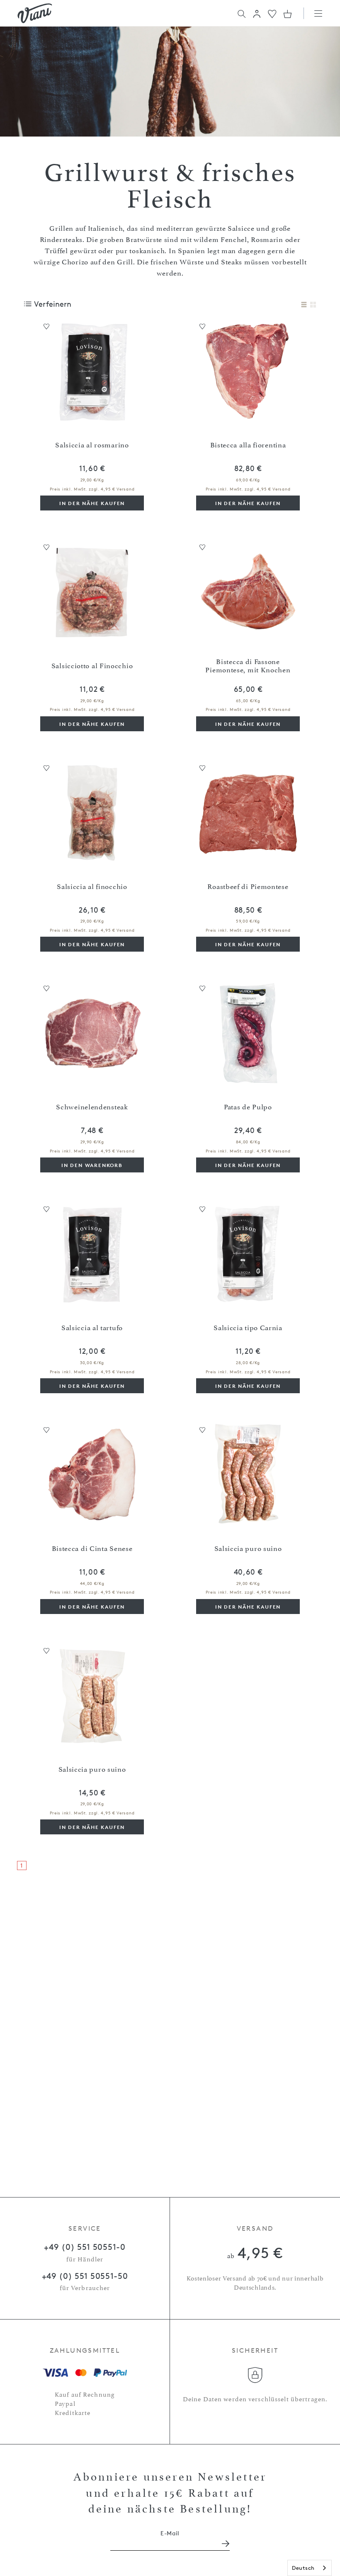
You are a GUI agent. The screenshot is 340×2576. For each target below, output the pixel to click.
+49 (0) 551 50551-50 (85, 2276)
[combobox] (310, 2568)
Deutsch (303, 2568)
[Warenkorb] (288, 14)
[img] (35, 13)
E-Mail (170, 2533)
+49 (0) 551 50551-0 (85, 2247)
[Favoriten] (272, 13)
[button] (257, 14)
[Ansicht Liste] (304, 305)
